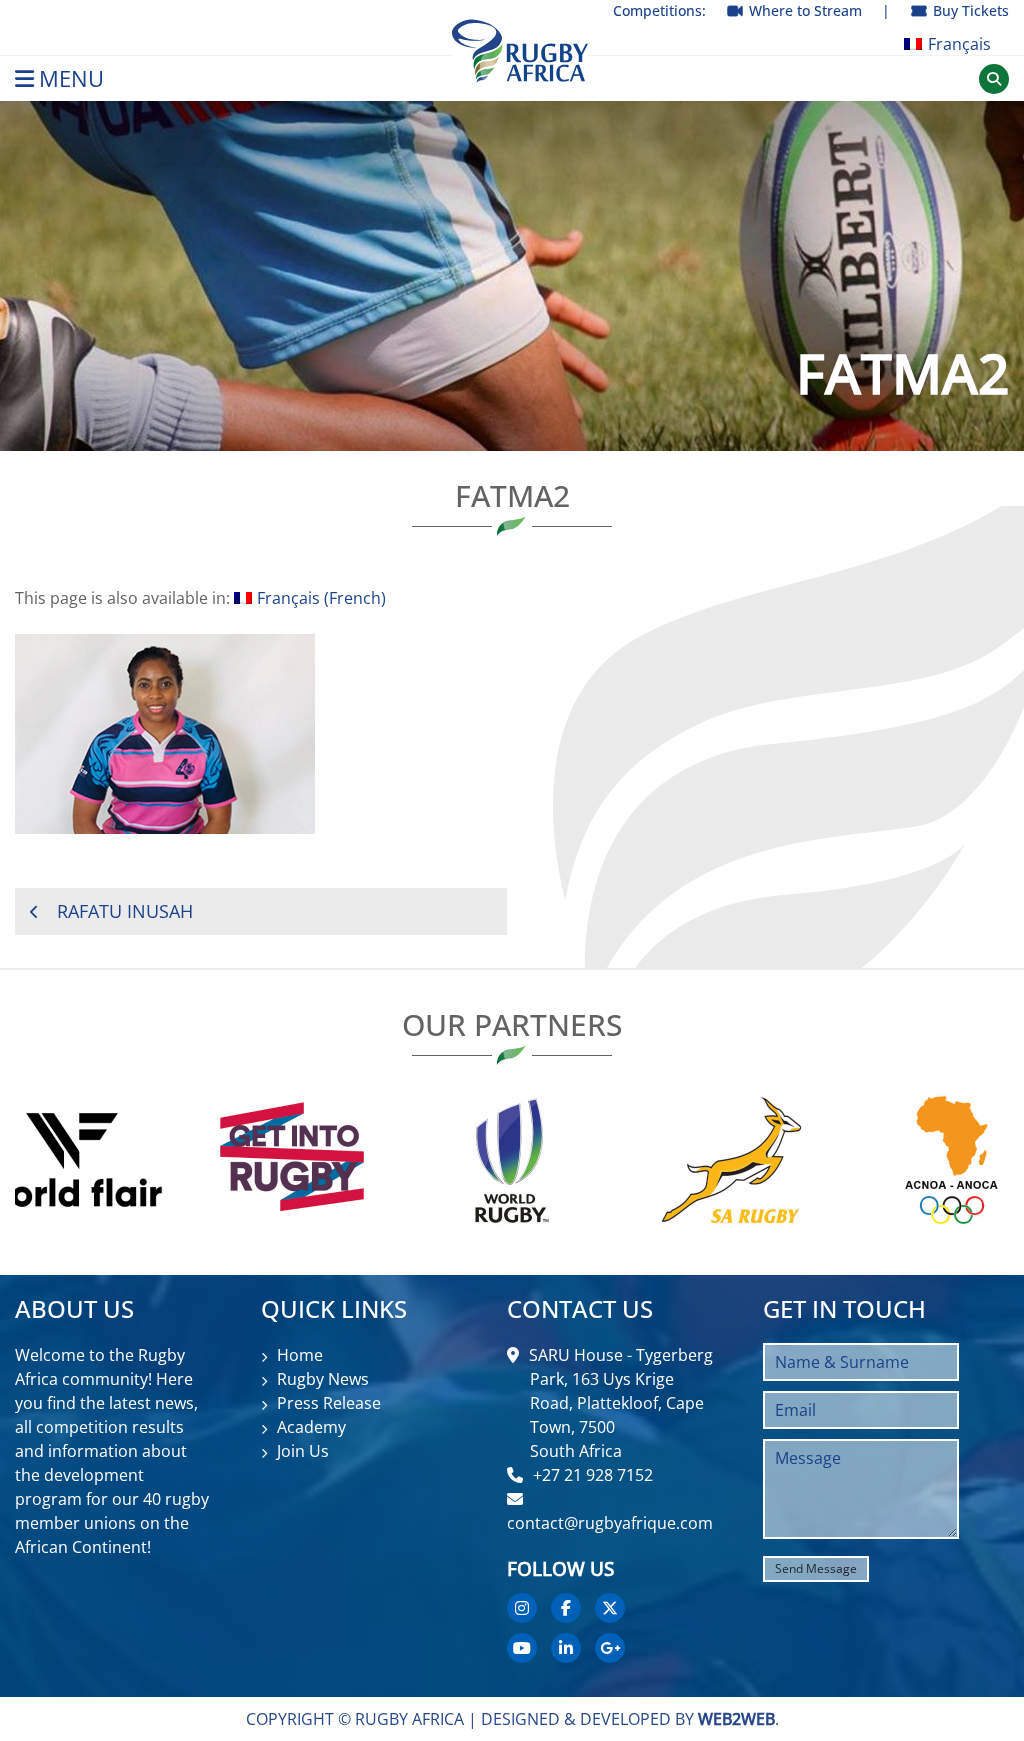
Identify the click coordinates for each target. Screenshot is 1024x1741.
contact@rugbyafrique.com (610, 1523)
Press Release (329, 1403)
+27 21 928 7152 (593, 1475)
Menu (71, 78)
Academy (311, 1427)
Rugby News (323, 1379)
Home (300, 1355)
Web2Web (736, 1719)
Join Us (303, 1451)
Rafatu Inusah (125, 911)
